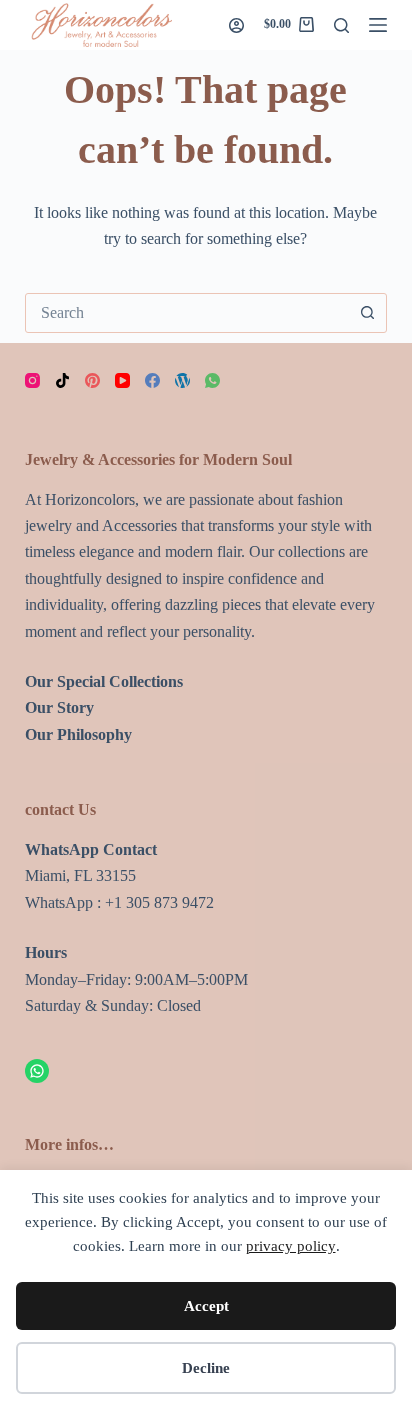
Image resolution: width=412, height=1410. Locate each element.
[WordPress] (182, 380)
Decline (206, 1368)
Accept (206, 1306)
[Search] (341, 25)
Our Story (59, 707)
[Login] (236, 25)
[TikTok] (62, 380)
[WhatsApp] (212, 380)
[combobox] (187, 313)
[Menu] (378, 25)
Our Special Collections (104, 681)
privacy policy (291, 1246)
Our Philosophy (78, 734)
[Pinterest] (92, 380)
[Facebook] (152, 380)
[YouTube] (122, 380)
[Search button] (367, 313)
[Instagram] (32, 380)
